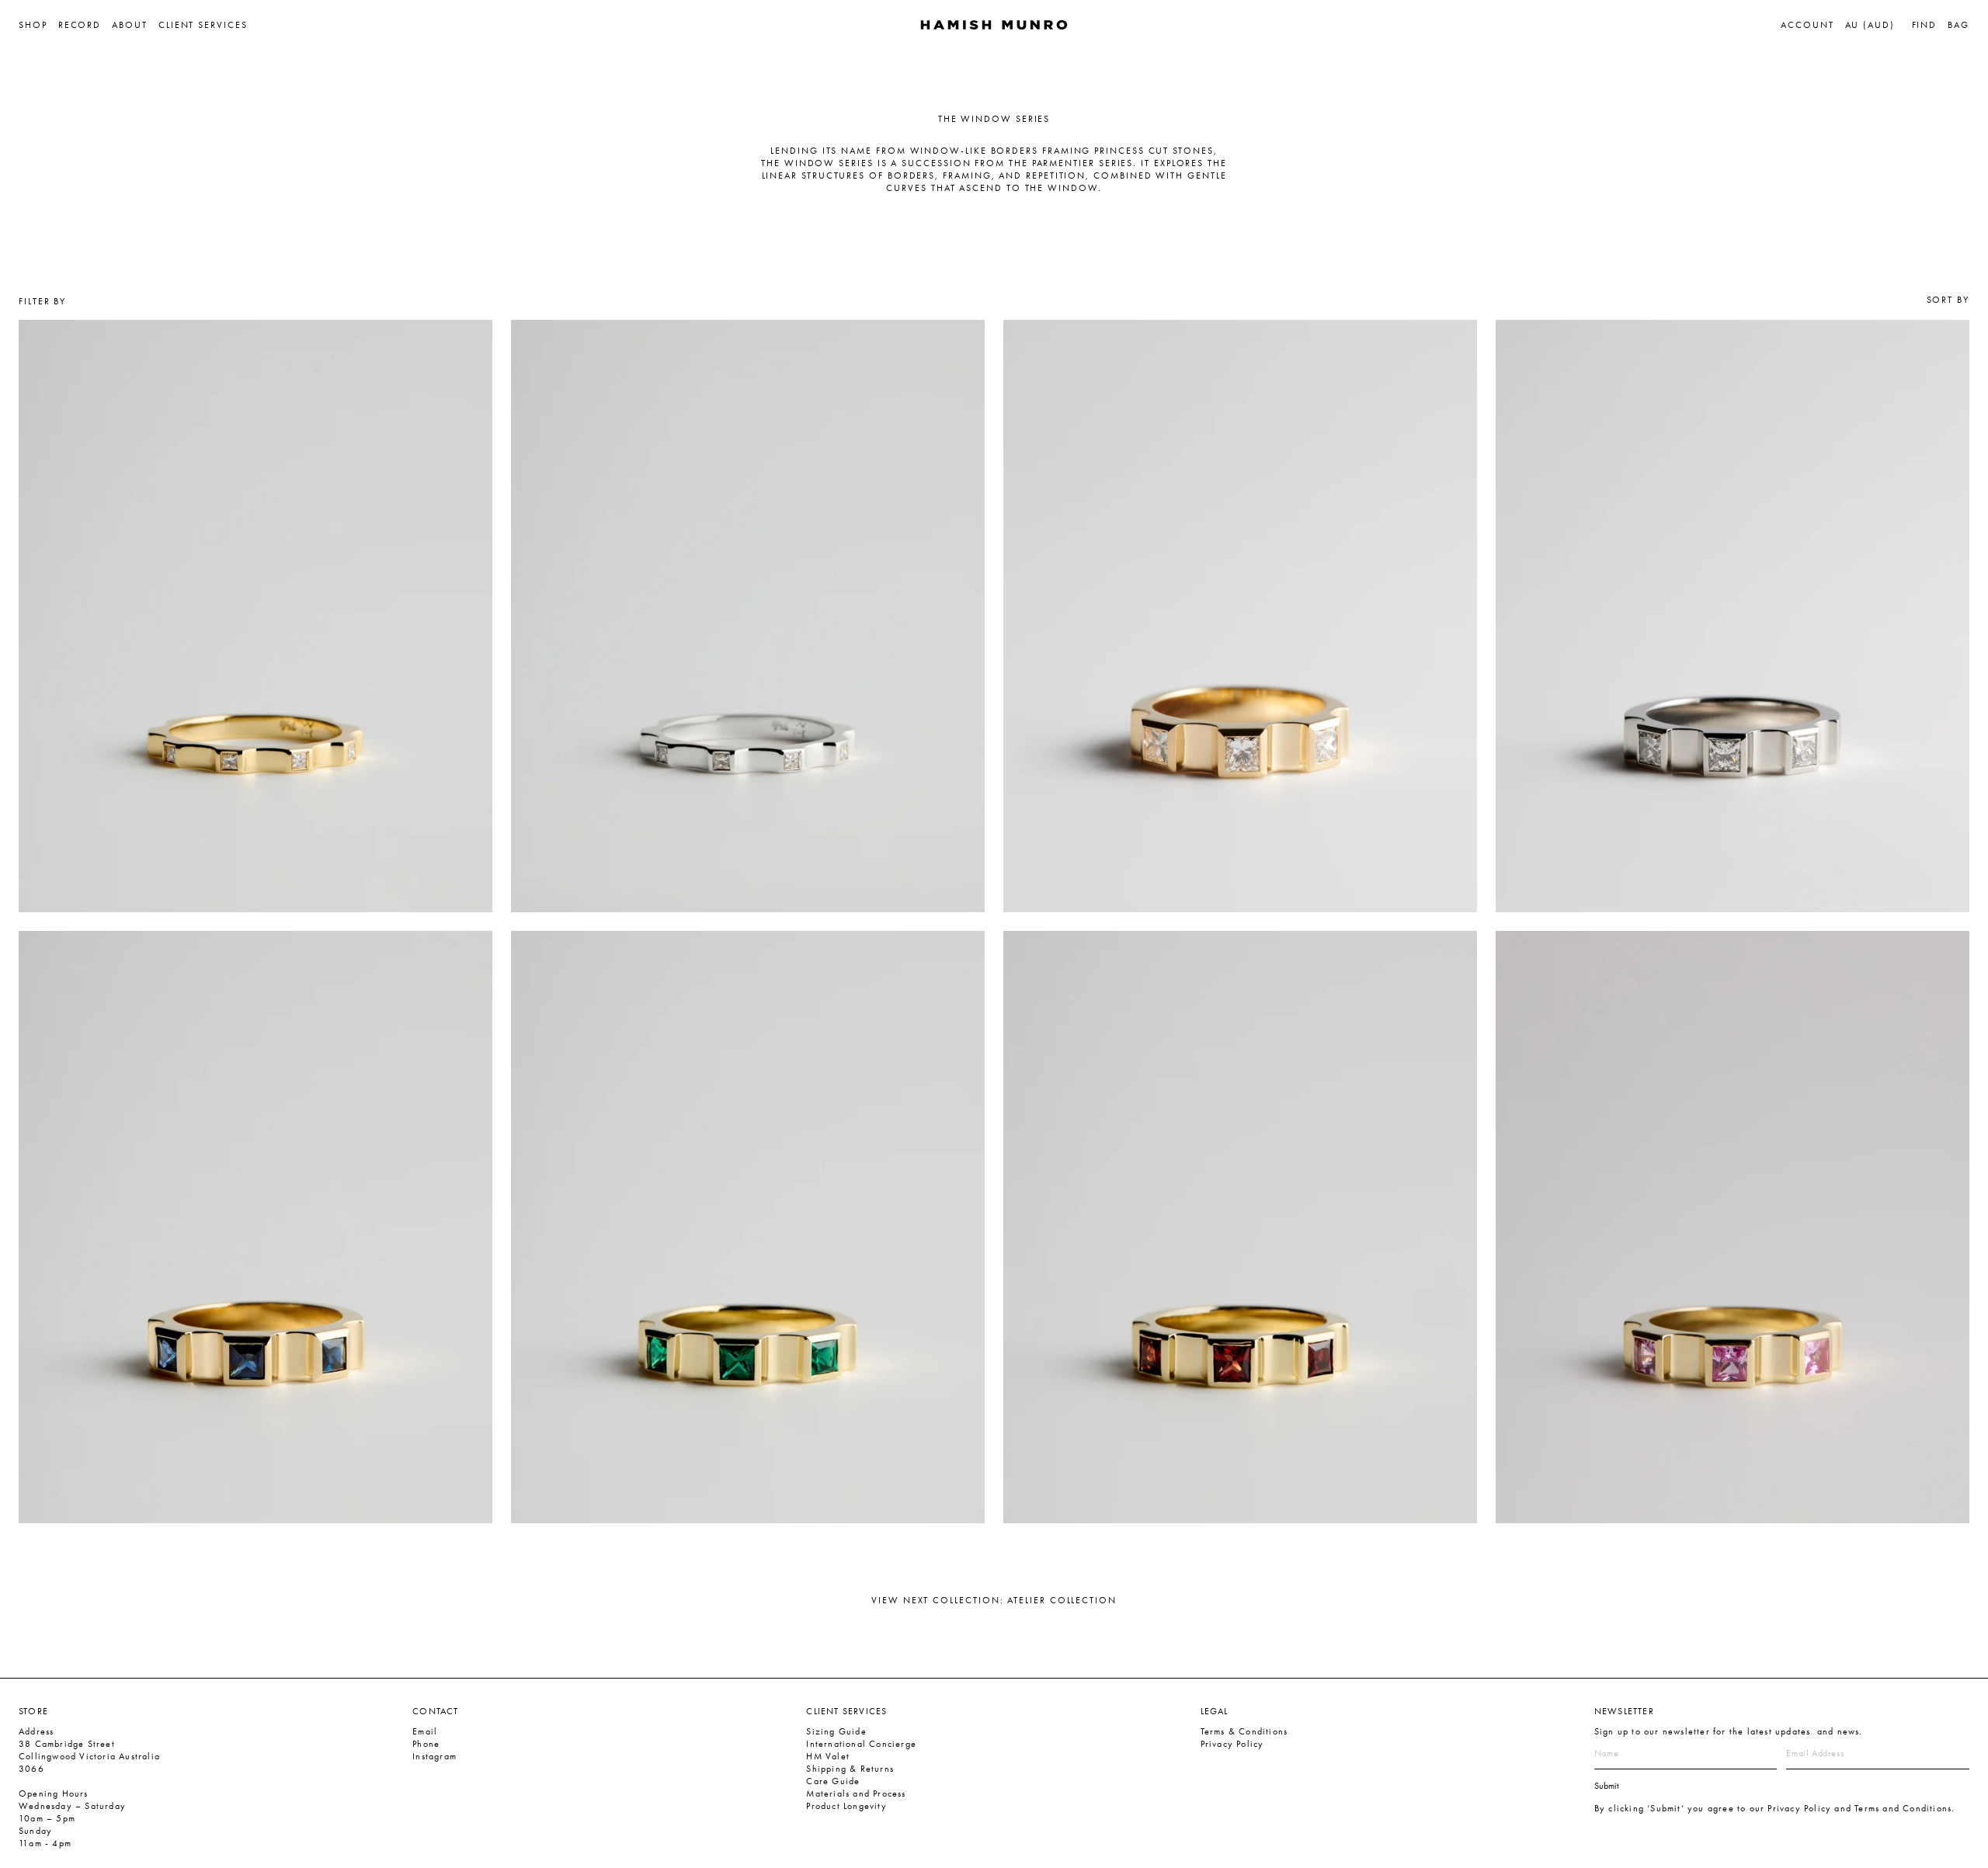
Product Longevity (846, 1806)
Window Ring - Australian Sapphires (138, 950)
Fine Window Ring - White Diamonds (140, 339)
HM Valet (828, 1756)
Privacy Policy (1232, 1744)
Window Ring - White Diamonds (1111, 339)
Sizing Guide (836, 1731)
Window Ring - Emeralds (597, 950)
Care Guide (833, 1781)
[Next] (478, 616)
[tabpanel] (255, 616)
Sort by (1948, 300)
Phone (426, 1744)
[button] (38, 25)
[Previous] (33, 616)
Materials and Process (856, 1793)
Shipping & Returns (850, 1769)
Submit (1607, 1786)
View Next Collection (994, 1600)
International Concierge (861, 1744)
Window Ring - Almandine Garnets (1120, 950)
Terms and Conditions (1903, 1808)
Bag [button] (1958, 25)
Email (425, 1731)
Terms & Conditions (1244, 1731)
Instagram (434, 1756)
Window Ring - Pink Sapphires (1596, 950)
